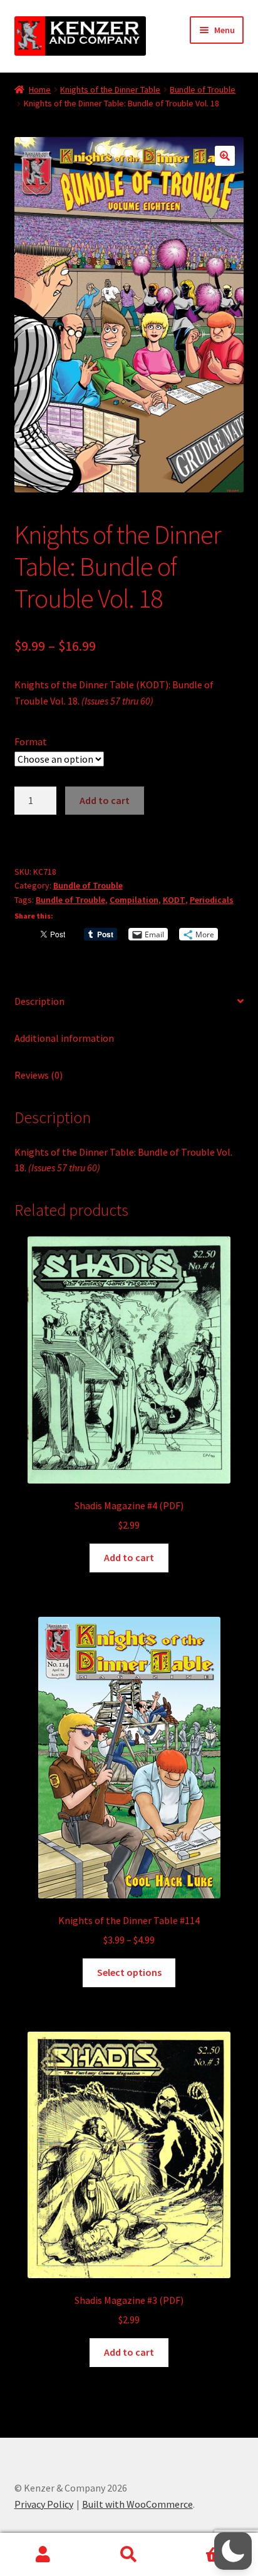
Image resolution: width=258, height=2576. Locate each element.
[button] (225, 156)
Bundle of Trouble (203, 89)
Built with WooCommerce (137, 2504)
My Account (43, 2555)
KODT (174, 900)
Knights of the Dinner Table (110, 89)
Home (40, 89)
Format (31, 741)
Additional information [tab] (64, 1038)
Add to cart (105, 800)
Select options (129, 1972)
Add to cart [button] (129, 1557)
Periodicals (212, 900)
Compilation (134, 900)
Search (129, 2555)
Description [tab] (39, 1001)
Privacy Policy (44, 2504)
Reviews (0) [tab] (39, 1075)
